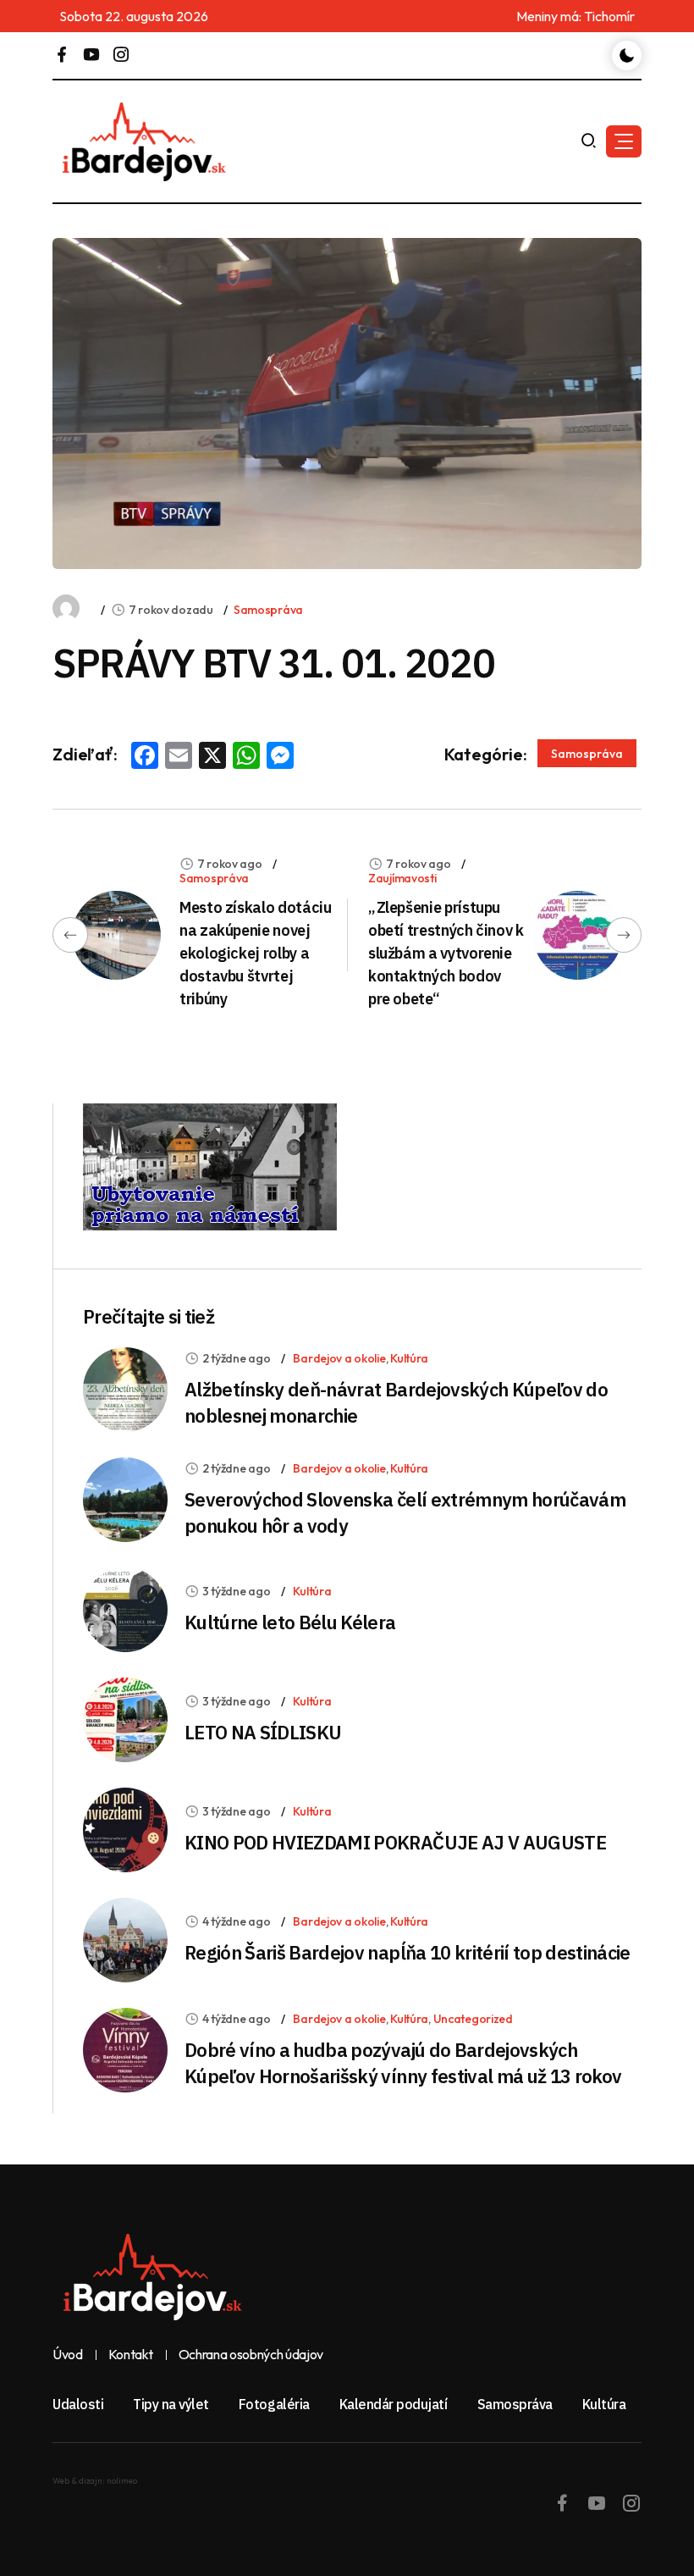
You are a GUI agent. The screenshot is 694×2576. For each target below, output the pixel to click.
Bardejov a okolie (339, 1358)
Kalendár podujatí (394, 2404)
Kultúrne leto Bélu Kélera (290, 1622)
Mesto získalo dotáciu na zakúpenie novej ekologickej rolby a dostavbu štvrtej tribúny (255, 953)
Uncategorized (473, 2019)
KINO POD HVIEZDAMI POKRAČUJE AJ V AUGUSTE (395, 1842)
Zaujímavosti (402, 878)
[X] (212, 757)
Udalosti (78, 2404)
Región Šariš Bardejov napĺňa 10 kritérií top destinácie (408, 1952)
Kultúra (409, 1358)
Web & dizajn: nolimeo (95, 2481)
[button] (624, 141)
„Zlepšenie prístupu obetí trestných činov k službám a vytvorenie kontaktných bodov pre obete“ (446, 953)
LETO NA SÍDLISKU (263, 1732)
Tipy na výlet (171, 2404)
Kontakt (131, 2355)
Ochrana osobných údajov (251, 2355)
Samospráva (268, 610)
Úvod (68, 2355)
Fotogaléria (274, 2404)
